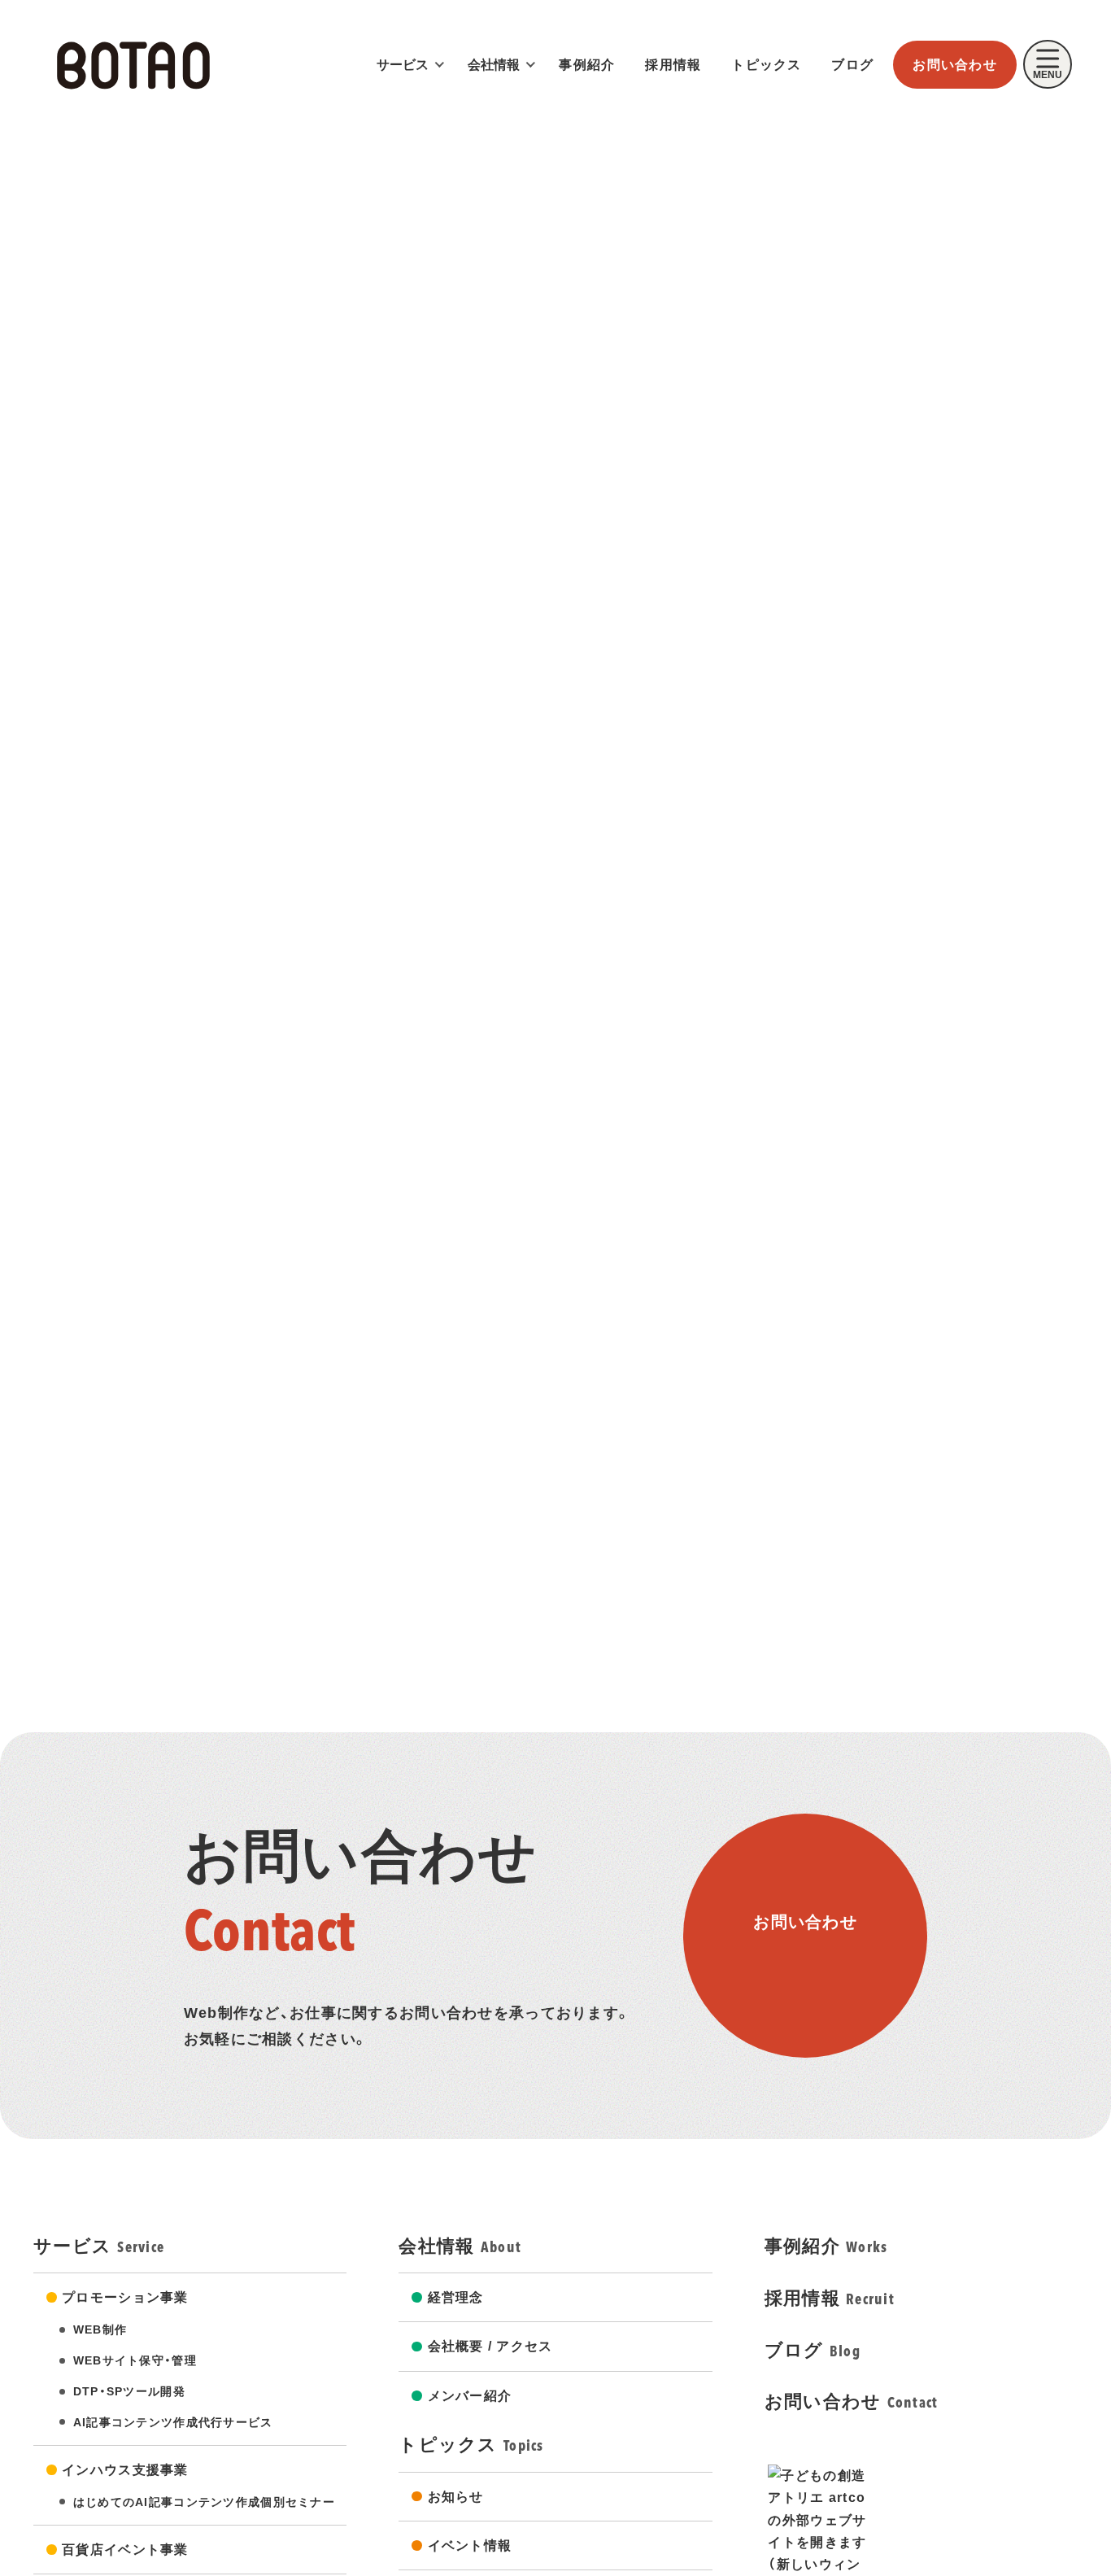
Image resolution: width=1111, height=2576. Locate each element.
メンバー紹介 (470, 2395)
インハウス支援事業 (125, 2469)
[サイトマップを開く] (1048, 64)
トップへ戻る (582, 1592)
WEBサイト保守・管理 (135, 2360)
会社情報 (494, 65)
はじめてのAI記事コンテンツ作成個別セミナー (204, 2501)
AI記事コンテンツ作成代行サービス (173, 2421)
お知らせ (456, 2496)
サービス (403, 65)
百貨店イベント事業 (125, 2549)
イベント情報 (470, 2545)
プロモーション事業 (125, 2297)
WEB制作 (100, 2329)
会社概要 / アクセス (490, 2346)
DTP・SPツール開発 (129, 2390)
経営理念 (456, 2297)
